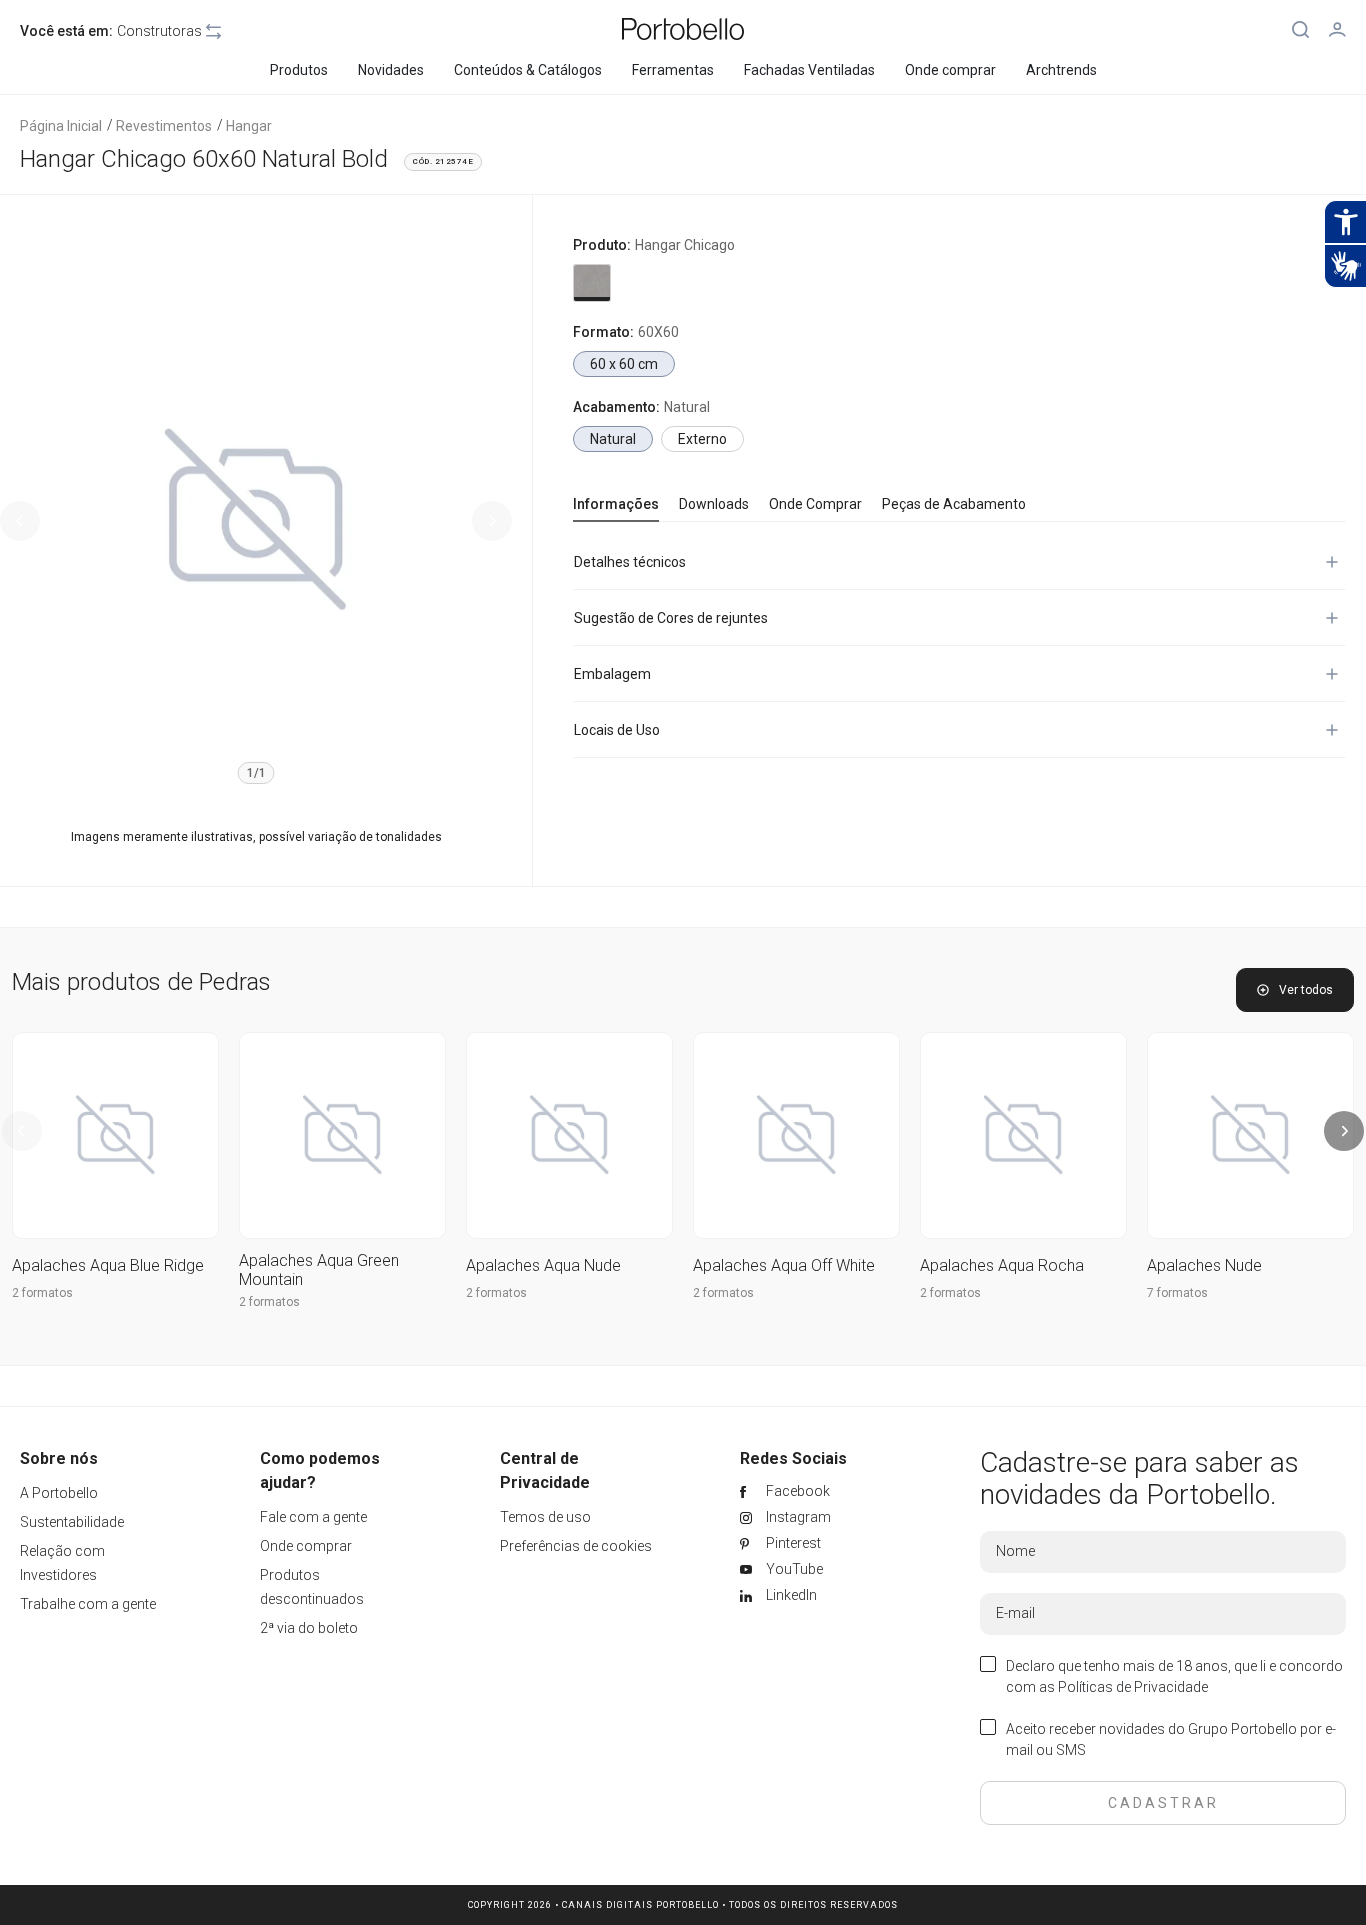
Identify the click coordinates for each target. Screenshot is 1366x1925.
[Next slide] (492, 521)
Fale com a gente (313, 1517)
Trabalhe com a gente (88, 1604)
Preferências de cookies (576, 1546)
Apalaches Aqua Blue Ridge (108, 1265)
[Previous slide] (20, 521)
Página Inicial (61, 126)
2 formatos (42, 1293)
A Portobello (59, 1493)
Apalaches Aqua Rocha (1002, 1265)
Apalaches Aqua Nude (543, 1265)
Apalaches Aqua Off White (784, 1265)
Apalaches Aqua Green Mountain (319, 1270)
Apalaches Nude (1204, 1265)
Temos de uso (545, 1517)
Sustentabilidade (72, 1522)
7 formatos (1177, 1293)
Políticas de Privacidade (1133, 1687)
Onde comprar (306, 1546)
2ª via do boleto (309, 1628)
